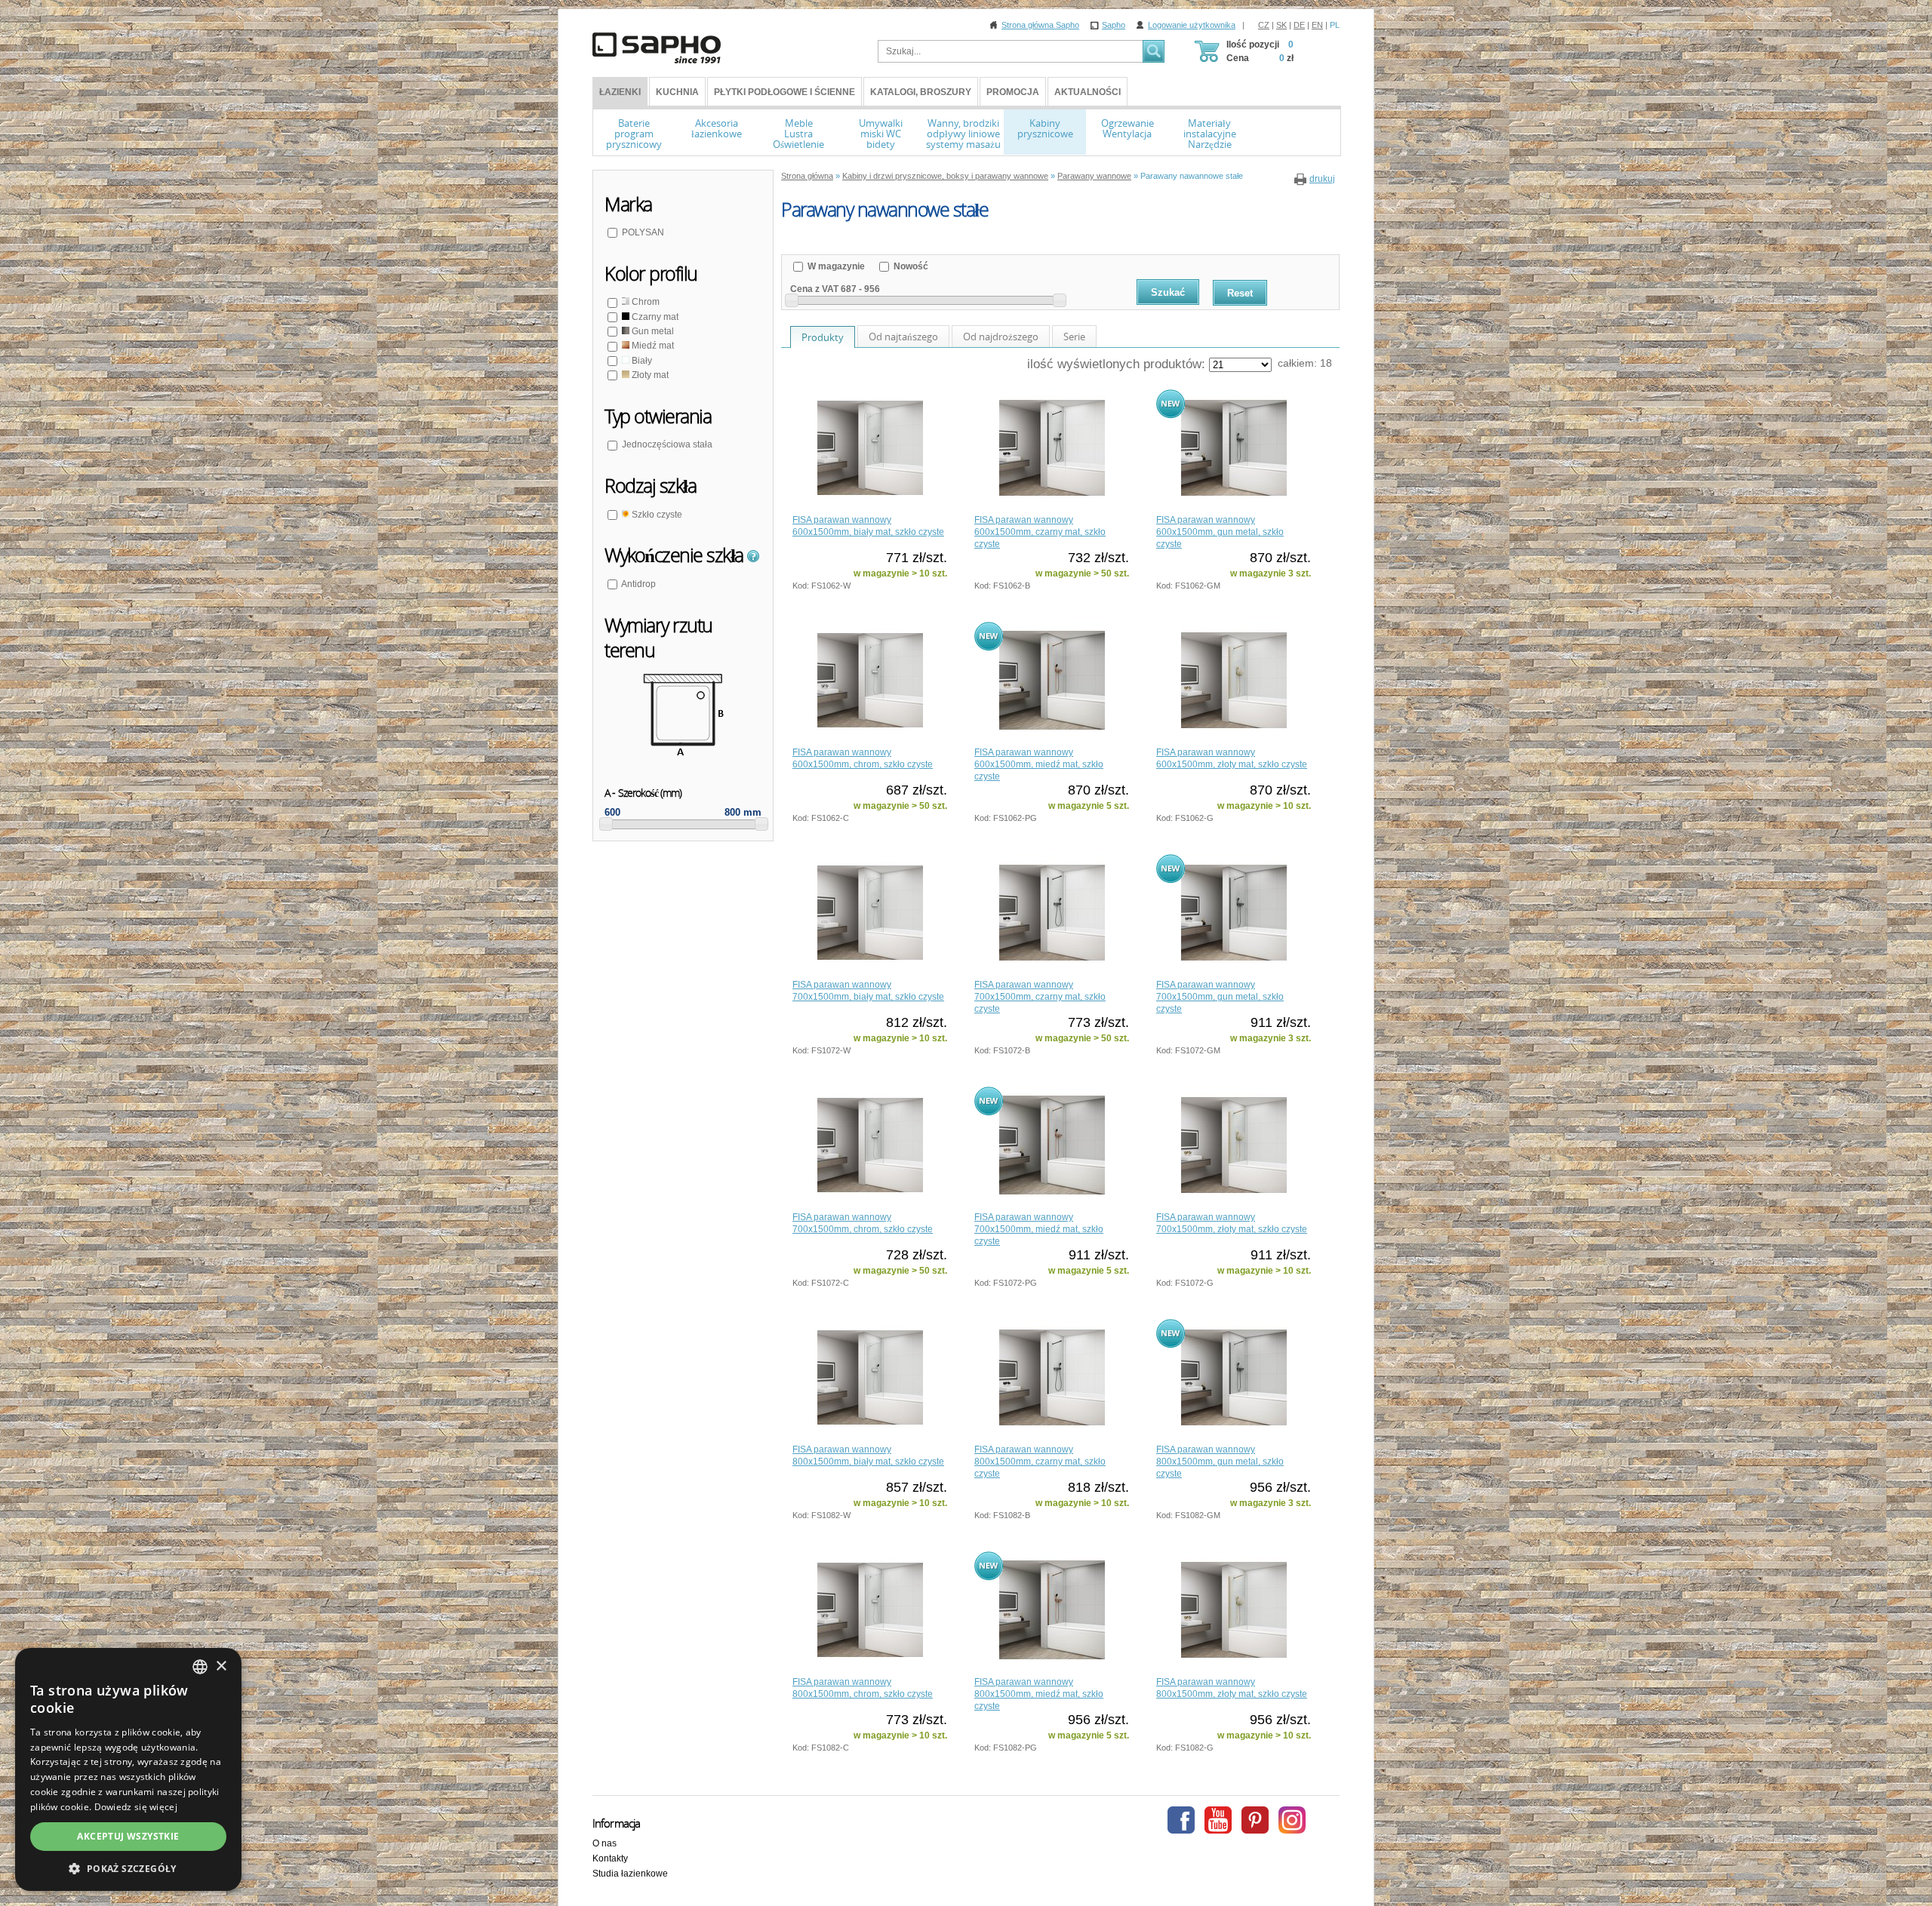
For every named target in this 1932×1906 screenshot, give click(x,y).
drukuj (1322, 179)
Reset (1240, 293)
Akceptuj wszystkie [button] (128, 1836)
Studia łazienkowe (630, 1874)
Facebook (1181, 1820)
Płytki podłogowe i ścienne (784, 92)
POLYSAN (643, 232)
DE (1299, 25)
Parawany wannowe (1094, 176)
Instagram (1292, 1820)
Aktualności (1088, 92)
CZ (1264, 25)
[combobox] (200, 1667)
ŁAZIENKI (620, 92)
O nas (605, 1843)
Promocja (1013, 92)
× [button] (221, 1666)
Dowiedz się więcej (136, 1807)
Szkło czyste (656, 515)
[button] (128, 1868)
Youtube (1218, 1820)
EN (1317, 25)
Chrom (645, 302)
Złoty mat (649, 375)
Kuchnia (677, 92)
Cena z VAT (814, 289)
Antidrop (638, 584)
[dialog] (128, 1769)
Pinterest (1255, 1820)
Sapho (1114, 25)
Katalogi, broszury (921, 92)
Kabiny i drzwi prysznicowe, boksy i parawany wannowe (945, 176)
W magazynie (835, 266)
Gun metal (652, 331)
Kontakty (610, 1858)
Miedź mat (652, 346)
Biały (641, 361)
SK (1281, 25)
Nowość (910, 266)
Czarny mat (654, 317)
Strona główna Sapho (1040, 25)
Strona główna (807, 176)
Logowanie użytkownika (1192, 25)
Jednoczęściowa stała (667, 444)
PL (1335, 25)
